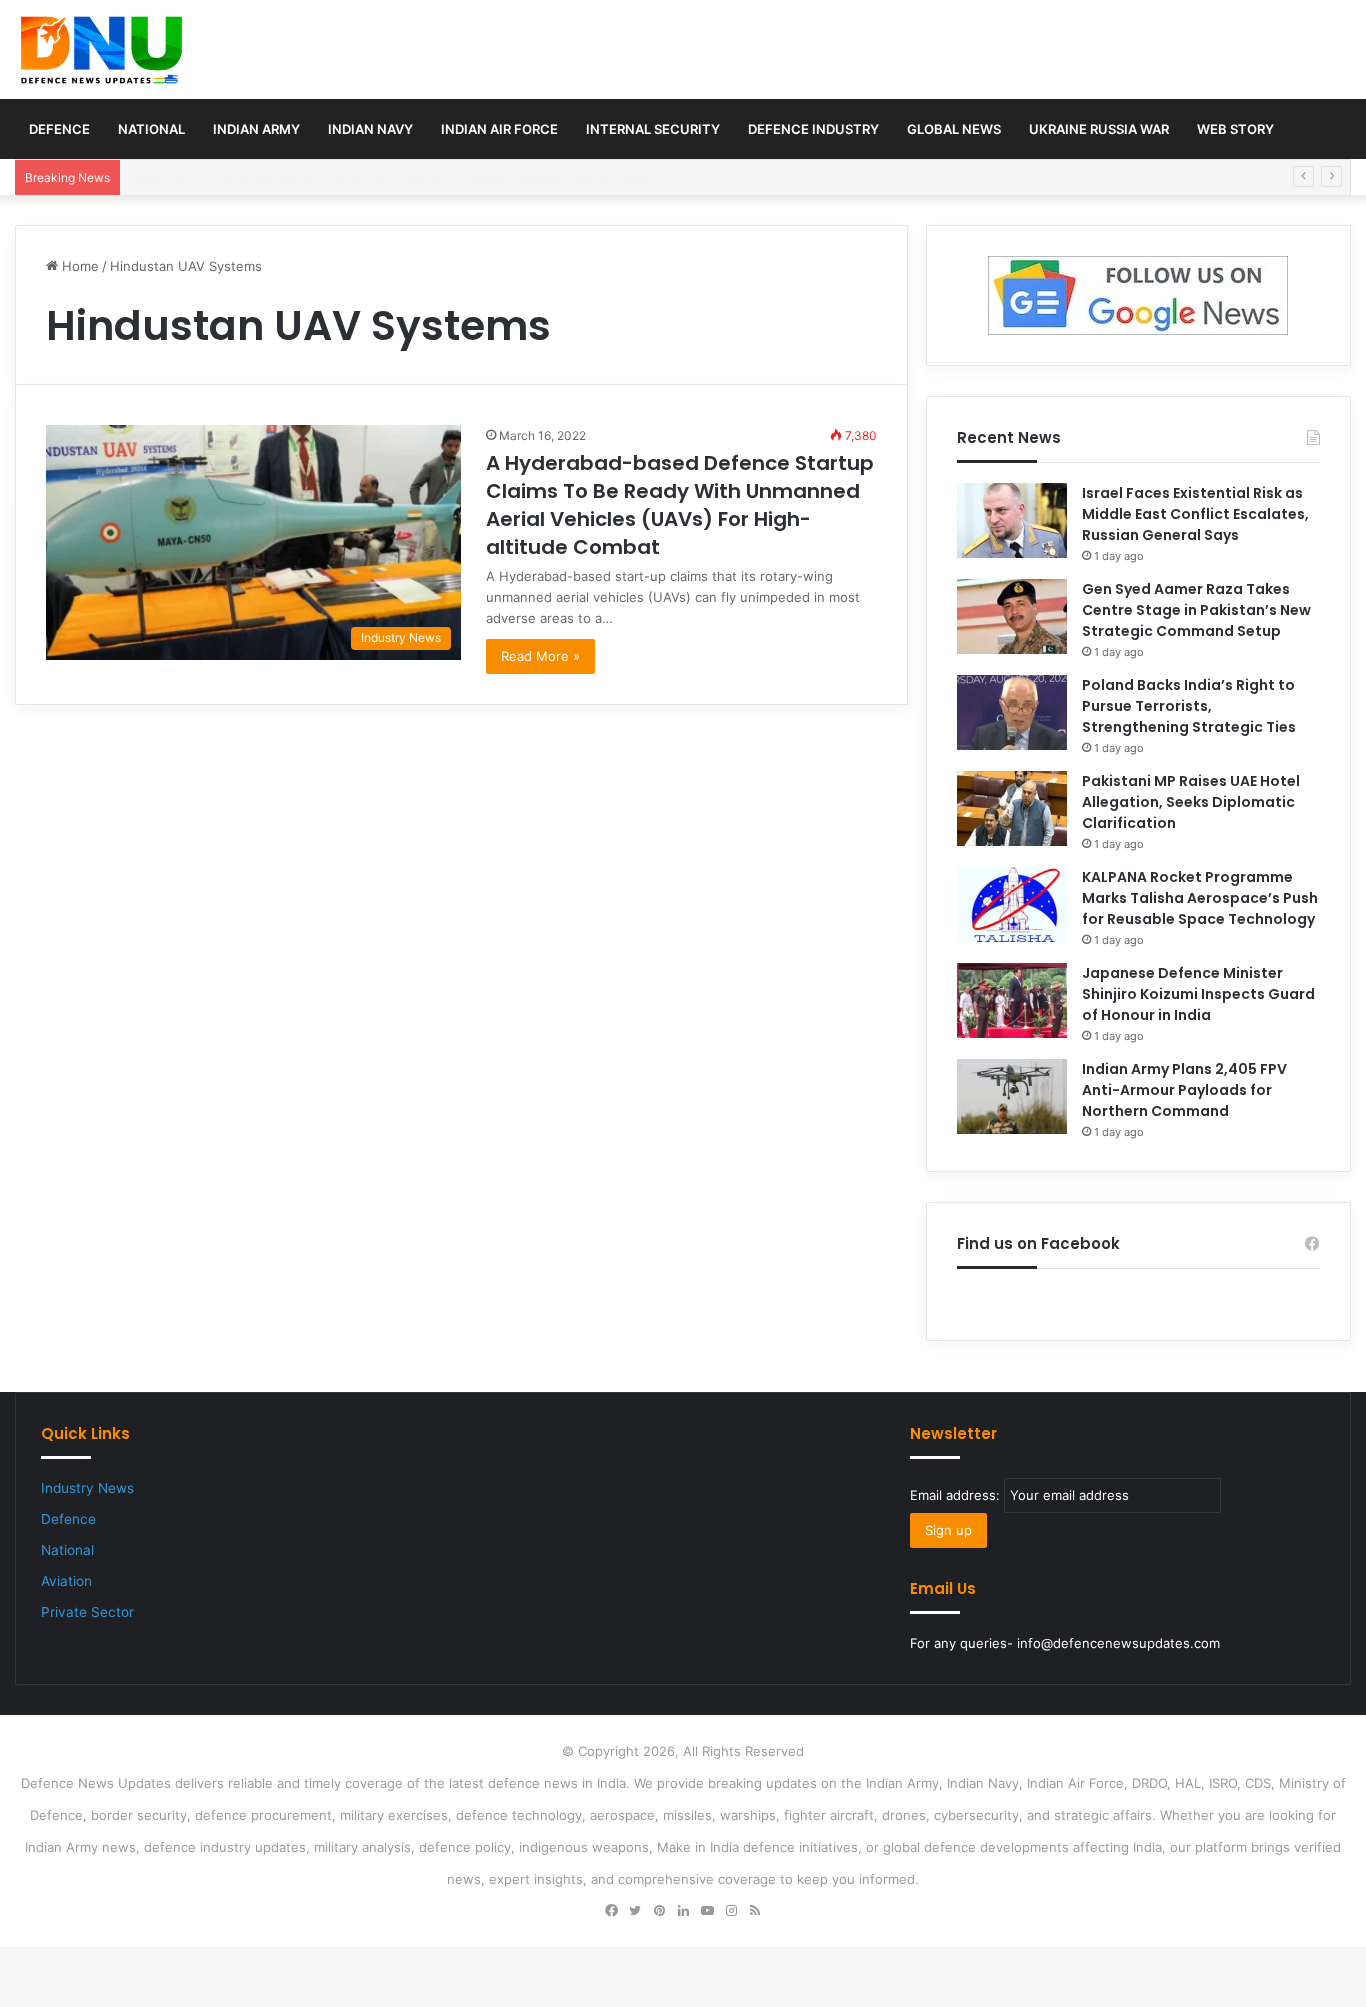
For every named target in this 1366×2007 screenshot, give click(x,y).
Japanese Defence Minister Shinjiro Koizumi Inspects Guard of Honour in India (1198, 994)
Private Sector (87, 1612)
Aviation (66, 1581)
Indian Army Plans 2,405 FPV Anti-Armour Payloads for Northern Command (1184, 1090)
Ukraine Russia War (1099, 129)
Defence (59, 129)
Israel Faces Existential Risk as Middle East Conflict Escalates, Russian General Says (1195, 514)
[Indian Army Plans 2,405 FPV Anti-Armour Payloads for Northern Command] (1012, 1096)
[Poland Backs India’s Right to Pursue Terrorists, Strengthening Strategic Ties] (1012, 712)
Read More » (540, 656)
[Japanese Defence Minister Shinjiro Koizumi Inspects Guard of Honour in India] (1012, 1000)
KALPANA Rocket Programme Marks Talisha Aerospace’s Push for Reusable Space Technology (1200, 898)
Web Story (1235, 129)
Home (78, 266)
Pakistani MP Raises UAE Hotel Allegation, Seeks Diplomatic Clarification (1191, 802)
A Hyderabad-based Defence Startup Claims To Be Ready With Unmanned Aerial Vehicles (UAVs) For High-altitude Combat (680, 505)
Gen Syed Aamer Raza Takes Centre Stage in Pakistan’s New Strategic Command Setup (1196, 610)
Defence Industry (813, 129)
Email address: (957, 1495)
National (151, 129)
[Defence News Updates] (101, 50)
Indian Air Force (499, 129)
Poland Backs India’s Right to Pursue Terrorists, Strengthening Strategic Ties (1189, 706)
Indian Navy (370, 129)
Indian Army (256, 129)
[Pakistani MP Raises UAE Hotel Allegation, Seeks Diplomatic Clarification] (1012, 808)
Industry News (87, 1488)
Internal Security (653, 129)
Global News (954, 129)
